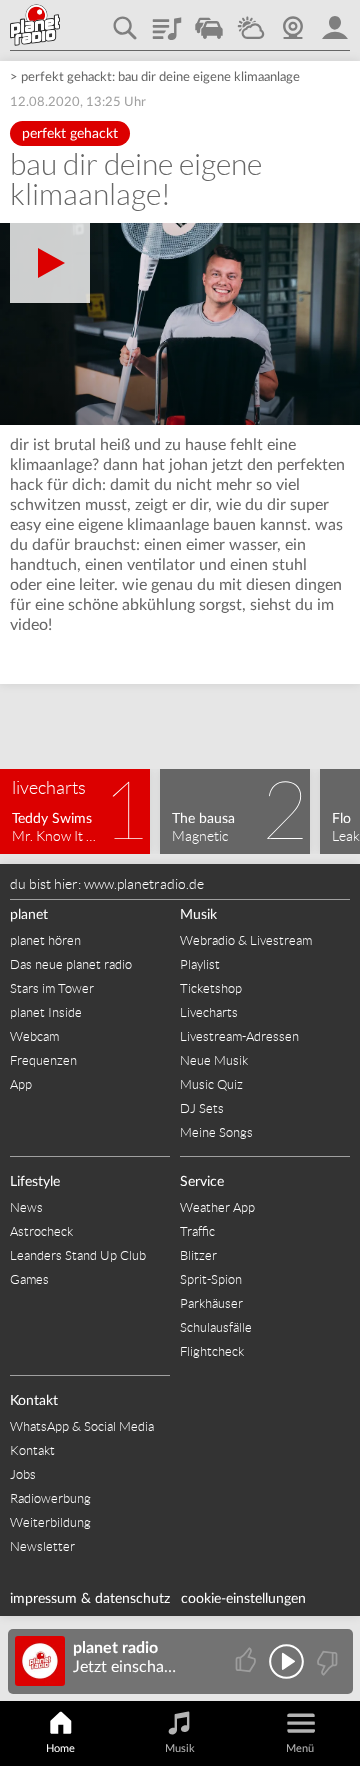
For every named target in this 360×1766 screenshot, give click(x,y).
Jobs (23, 1474)
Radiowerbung (50, 1498)
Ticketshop (211, 988)
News (26, 1207)
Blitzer (198, 1255)
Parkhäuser (211, 1303)
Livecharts (209, 1012)
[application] (180, 324)
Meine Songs (216, 1132)
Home (60, 1748)
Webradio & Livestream (246, 940)
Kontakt (34, 1401)
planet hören (45, 940)
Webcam (293, 21)
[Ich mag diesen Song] (247, 1661)
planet (29, 915)
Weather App (217, 1207)
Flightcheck (212, 1351)
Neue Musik (214, 1060)
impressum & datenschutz (90, 1599)
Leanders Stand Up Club (78, 1255)
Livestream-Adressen (239, 1036)
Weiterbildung (50, 1522)
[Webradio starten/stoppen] (286, 1661)
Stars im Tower (52, 988)
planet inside (335, 21)
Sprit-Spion (211, 1279)
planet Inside (46, 1012)
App (21, 1084)
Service (202, 1182)
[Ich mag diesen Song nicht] (325, 1661)
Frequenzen (43, 1060)
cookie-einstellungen (243, 1599)
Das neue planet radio (71, 964)
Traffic (209, 21)
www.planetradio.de (144, 884)
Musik (198, 915)
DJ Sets (202, 1108)
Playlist (167, 21)
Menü (300, 1748)
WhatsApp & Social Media (82, 1426)
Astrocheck (41, 1231)
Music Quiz (211, 1084)
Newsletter (42, 1546)
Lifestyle (35, 1182)
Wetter (251, 21)
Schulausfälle (216, 1327)
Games (29, 1279)
